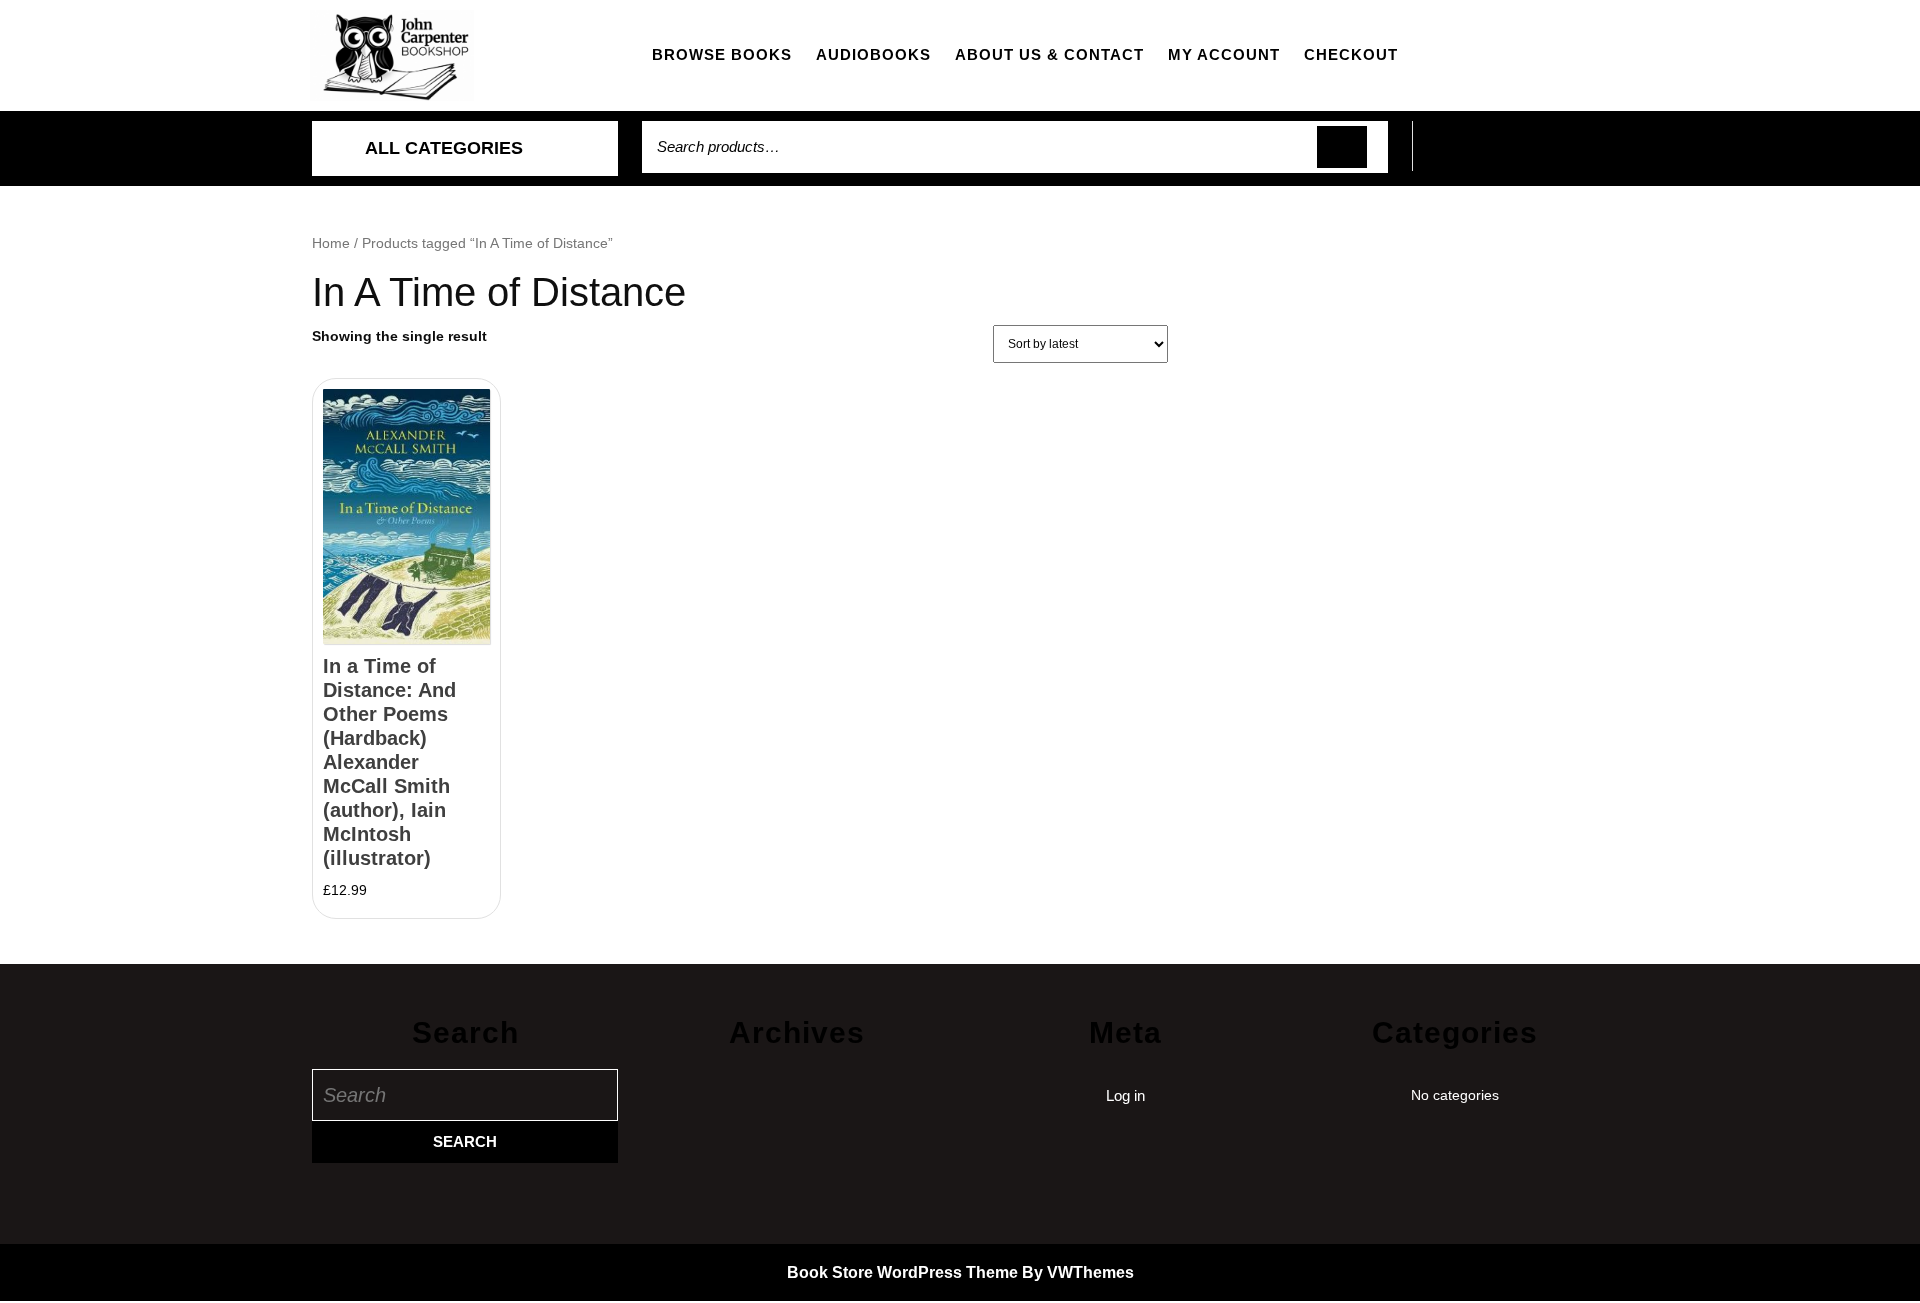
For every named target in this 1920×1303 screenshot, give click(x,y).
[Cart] (1510, 157)
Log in (1125, 1095)
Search (1342, 147)
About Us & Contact (1049, 54)
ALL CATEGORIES (444, 148)
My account (1224, 54)
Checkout (1351, 54)
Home (331, 243)
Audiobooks (873, 54)
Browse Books (722, 54)
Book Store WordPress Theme (902, 1272)
